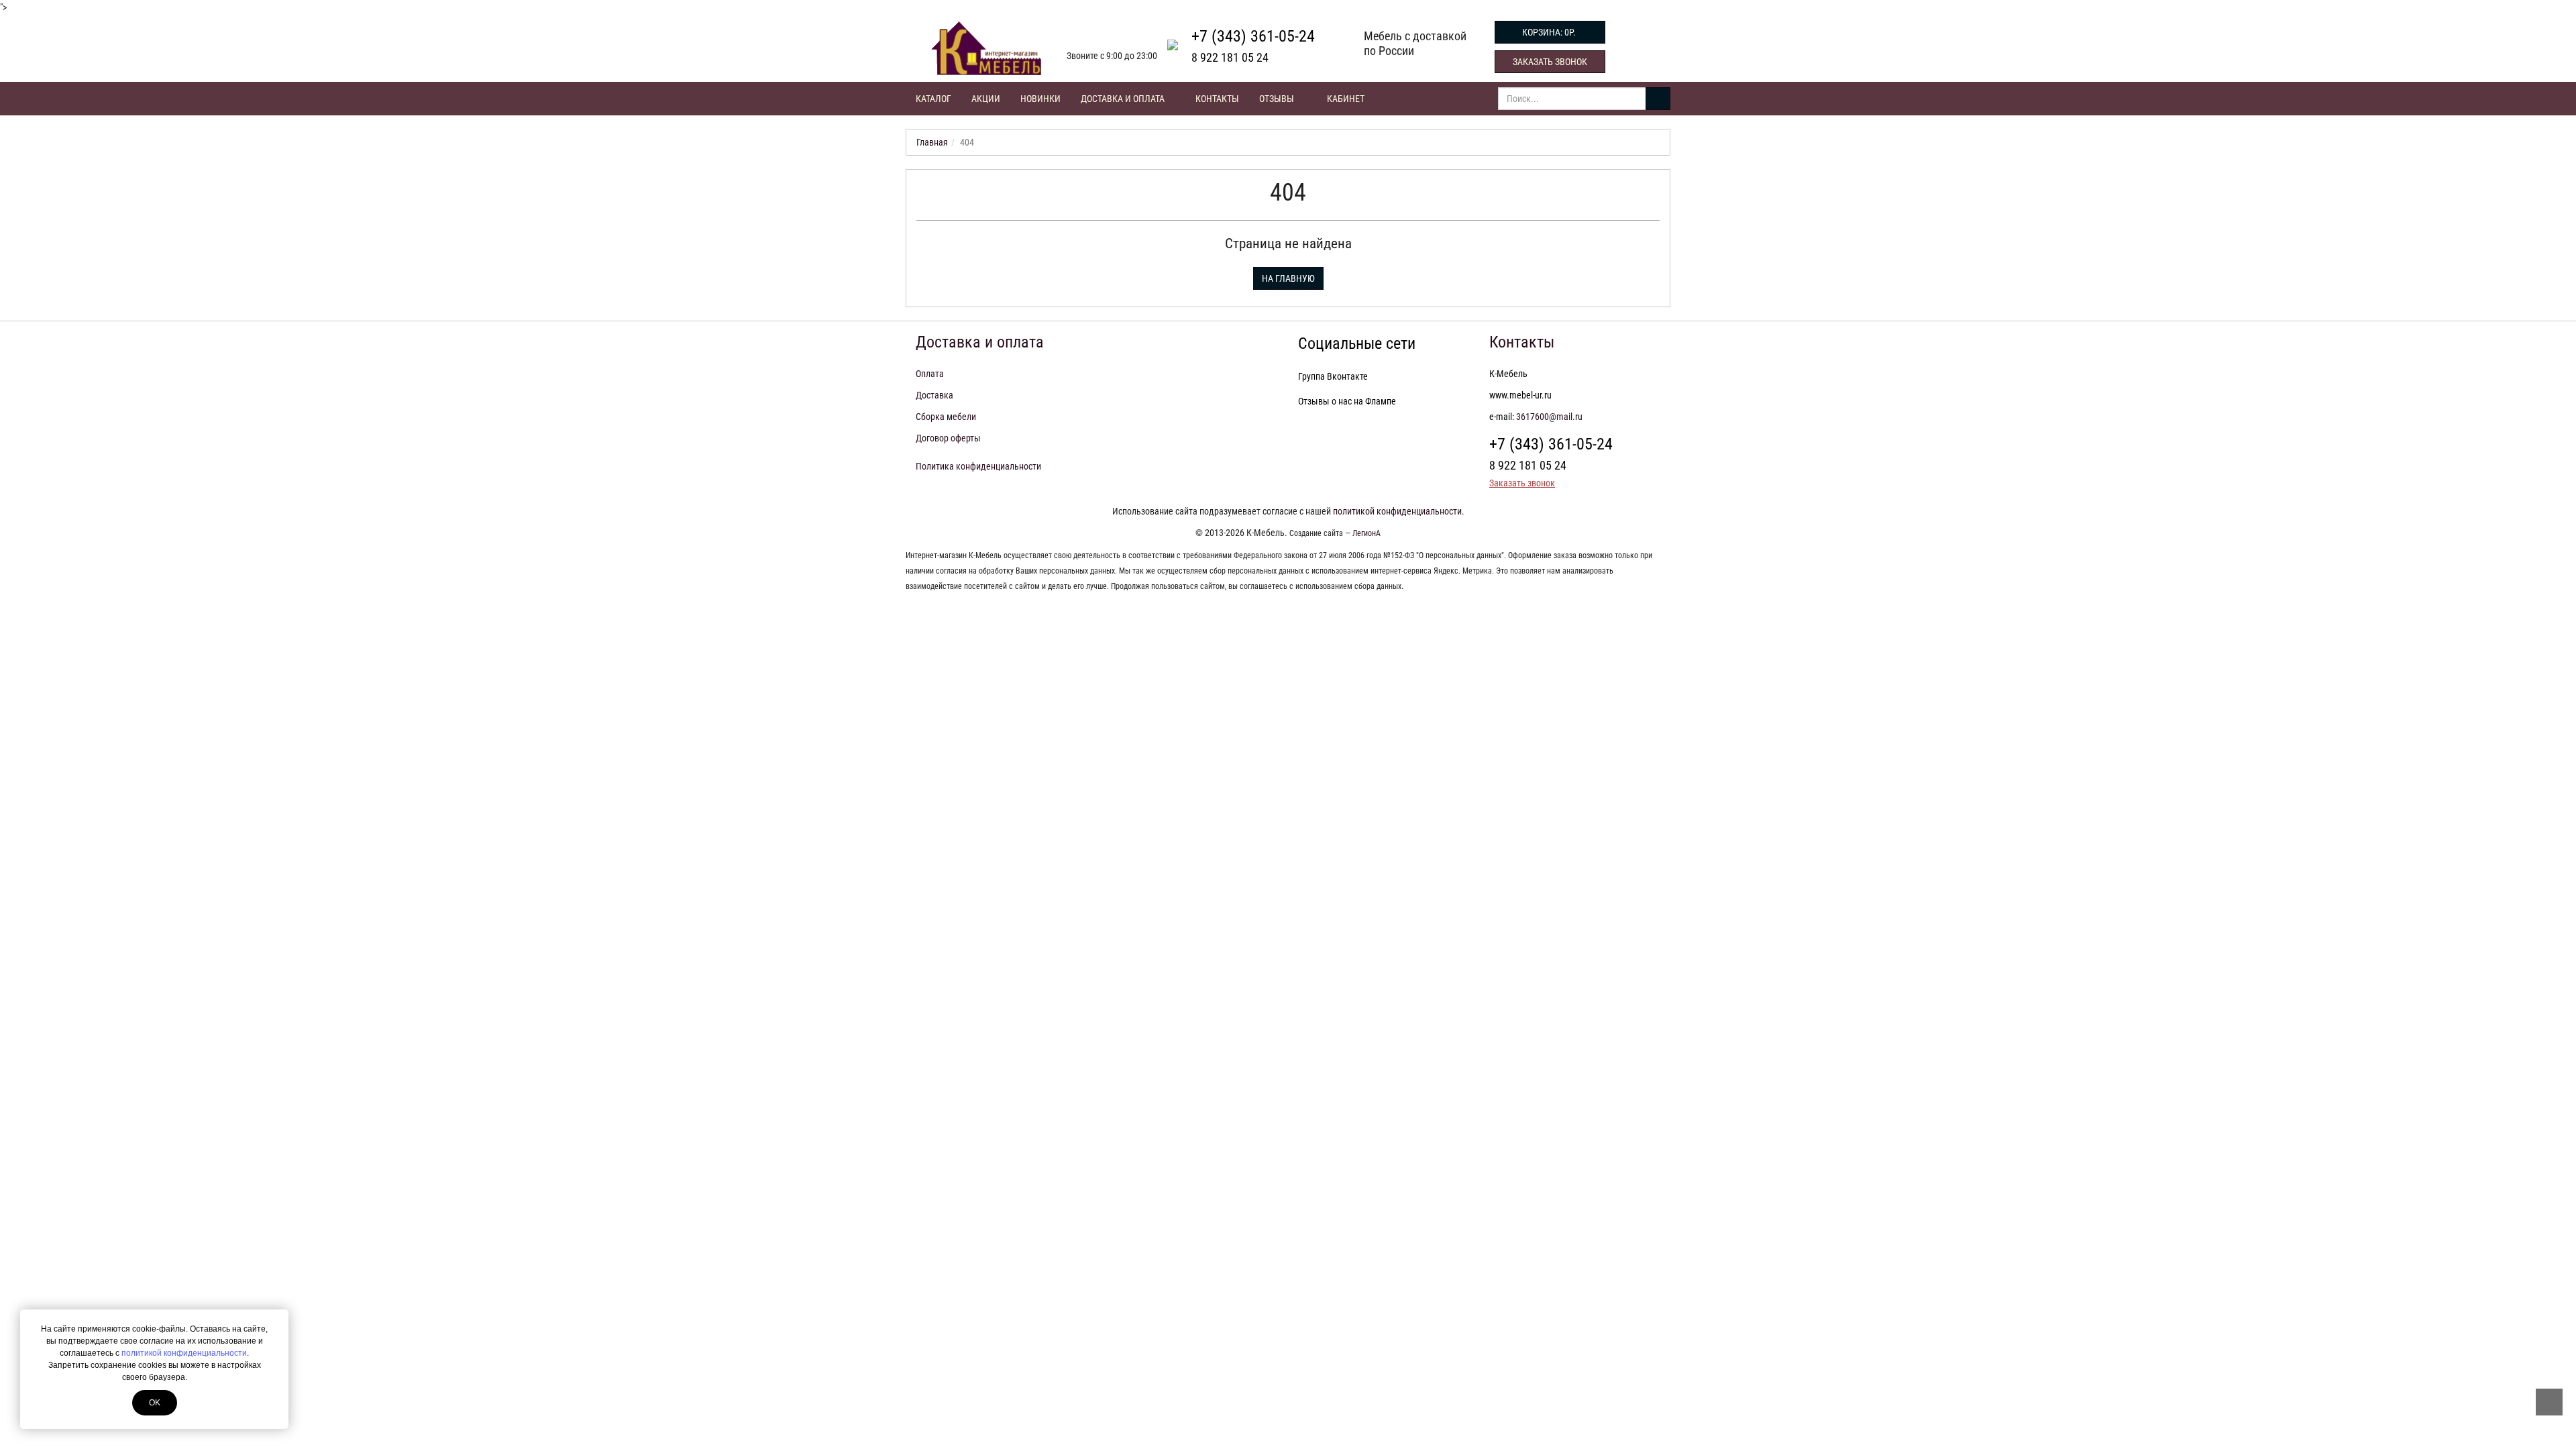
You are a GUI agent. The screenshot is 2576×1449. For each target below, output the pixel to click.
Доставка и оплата (1124, 99)
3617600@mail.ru (1549, 417)
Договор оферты (948, 438)
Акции (986, 99)
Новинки (1040, 99)
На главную (1288, 278)
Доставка (934, 395)
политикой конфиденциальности (184, 1353)
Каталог (933, 99)
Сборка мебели (946, 417)
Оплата (930, 374)
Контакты (1217, 99)
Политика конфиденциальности (978, 466)
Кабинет (1346, 99)
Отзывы (1277, 99)
